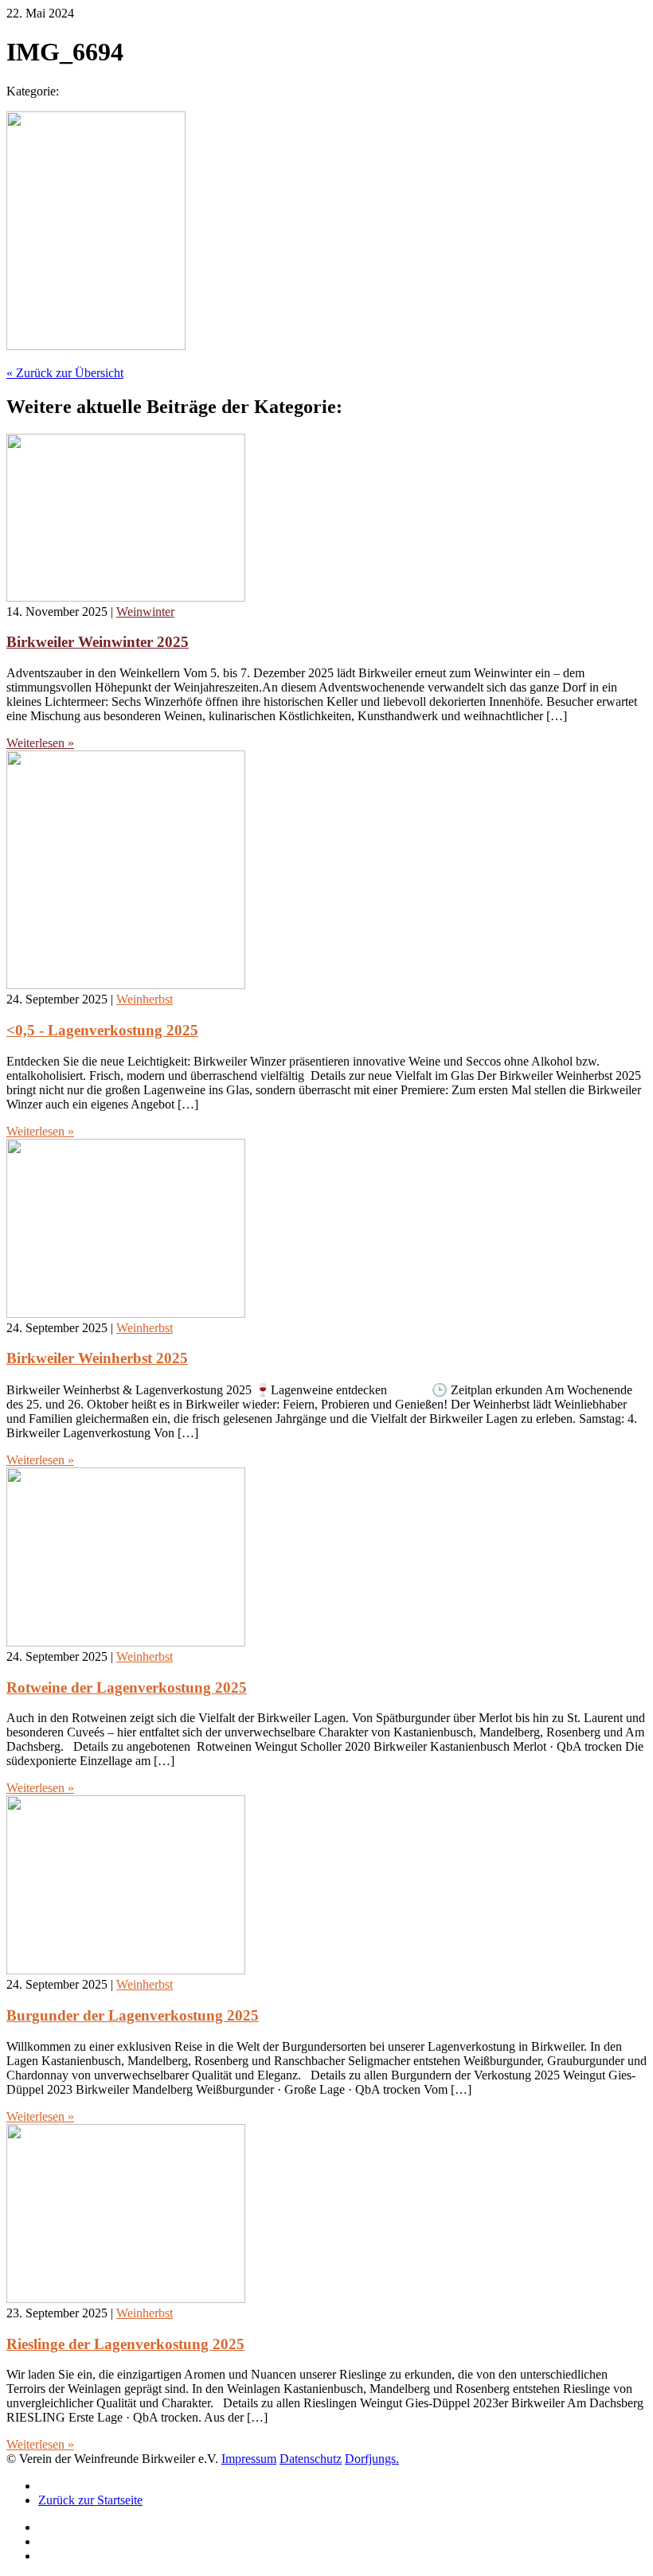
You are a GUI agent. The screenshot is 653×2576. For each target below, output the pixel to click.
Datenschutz (311, 2459)
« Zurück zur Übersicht (65, 373)
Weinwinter (145, 612)
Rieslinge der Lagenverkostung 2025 (125, 2344)
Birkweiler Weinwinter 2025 (98, 642)
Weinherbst (145, 999)
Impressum (249, 2459)
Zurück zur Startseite (90, 2500)
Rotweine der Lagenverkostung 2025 (127, 1687)
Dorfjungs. (372, 2459)
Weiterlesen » (40, 743)
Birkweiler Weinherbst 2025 (97, 1358)
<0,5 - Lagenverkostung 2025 (102, 1030)
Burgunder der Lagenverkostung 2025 (133, 2015)
